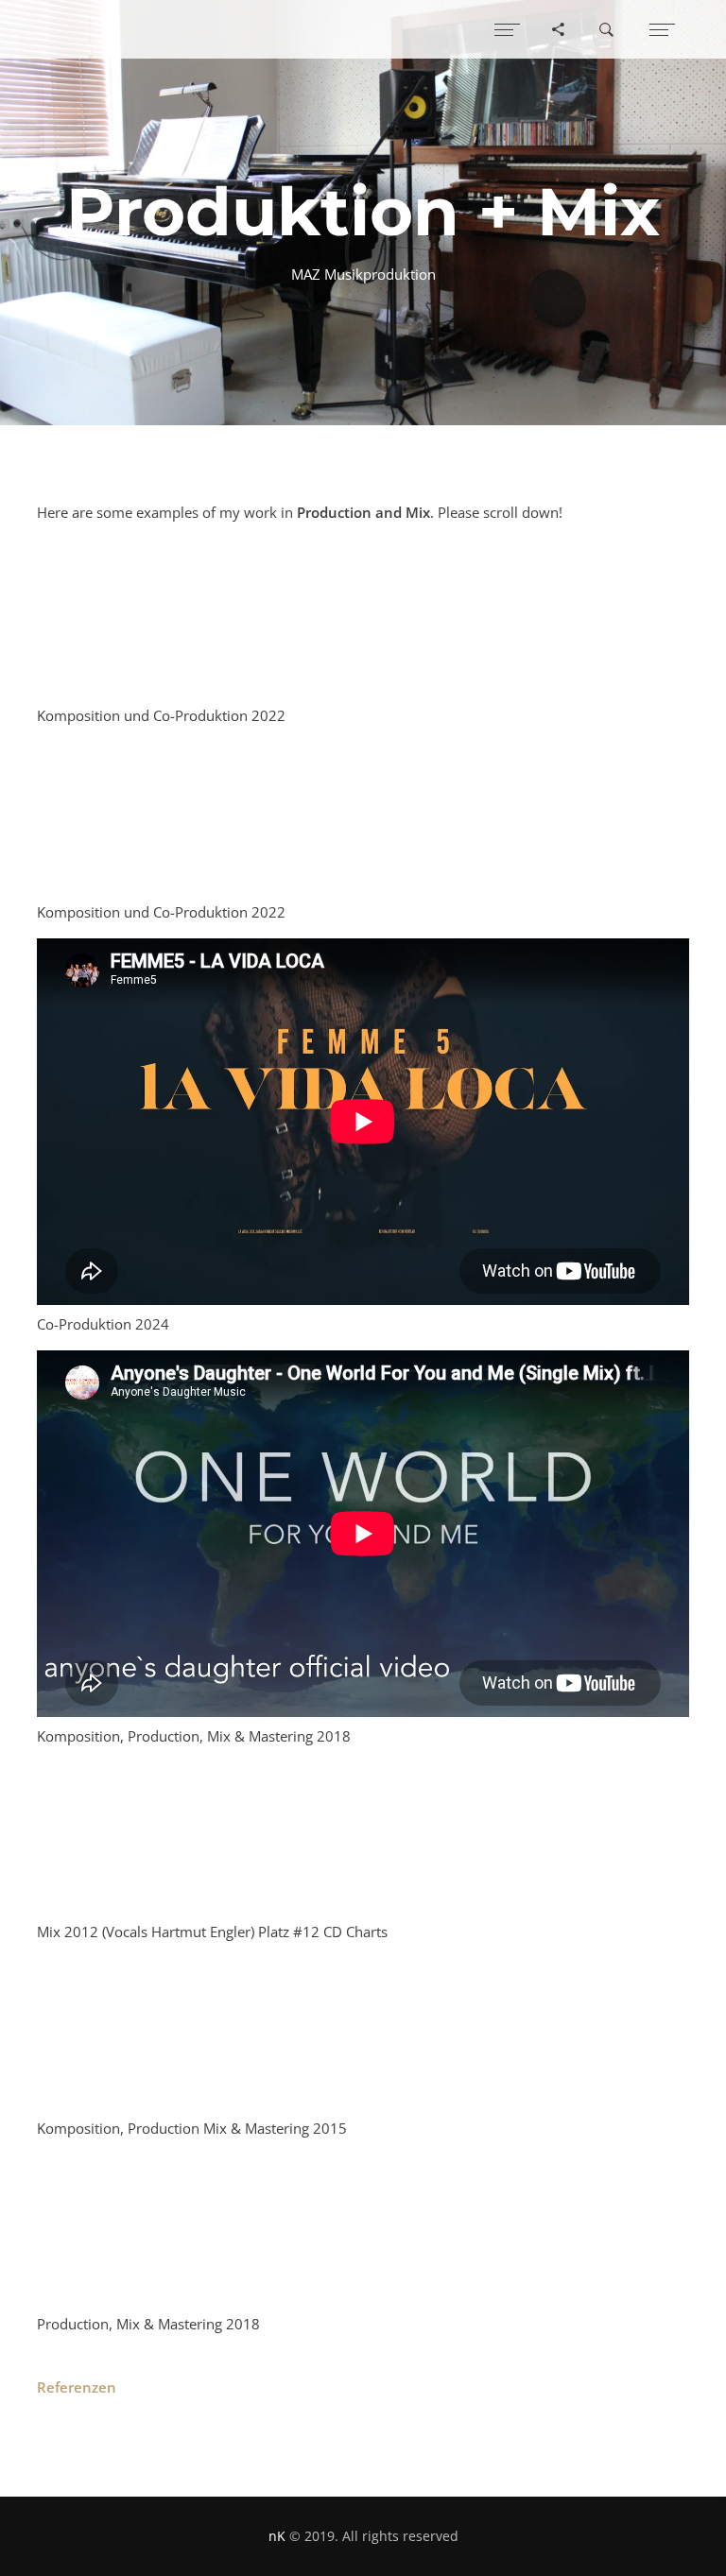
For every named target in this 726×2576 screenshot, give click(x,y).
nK (277, 2536)
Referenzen (77, 2387)
